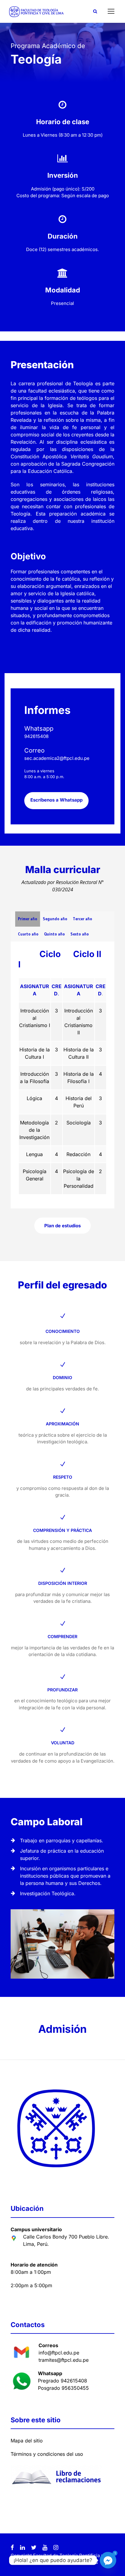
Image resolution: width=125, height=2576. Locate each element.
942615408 (74, 2381)
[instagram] (56, 2548)
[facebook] (12, 2548)
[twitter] (34, 2548)
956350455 (75, 2388)
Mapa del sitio (27, 2441)
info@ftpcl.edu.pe (59, 2353)
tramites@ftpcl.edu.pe (64, 2360)
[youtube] (45, 2548)
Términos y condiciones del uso (47, 2454)
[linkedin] (22, 2548)
